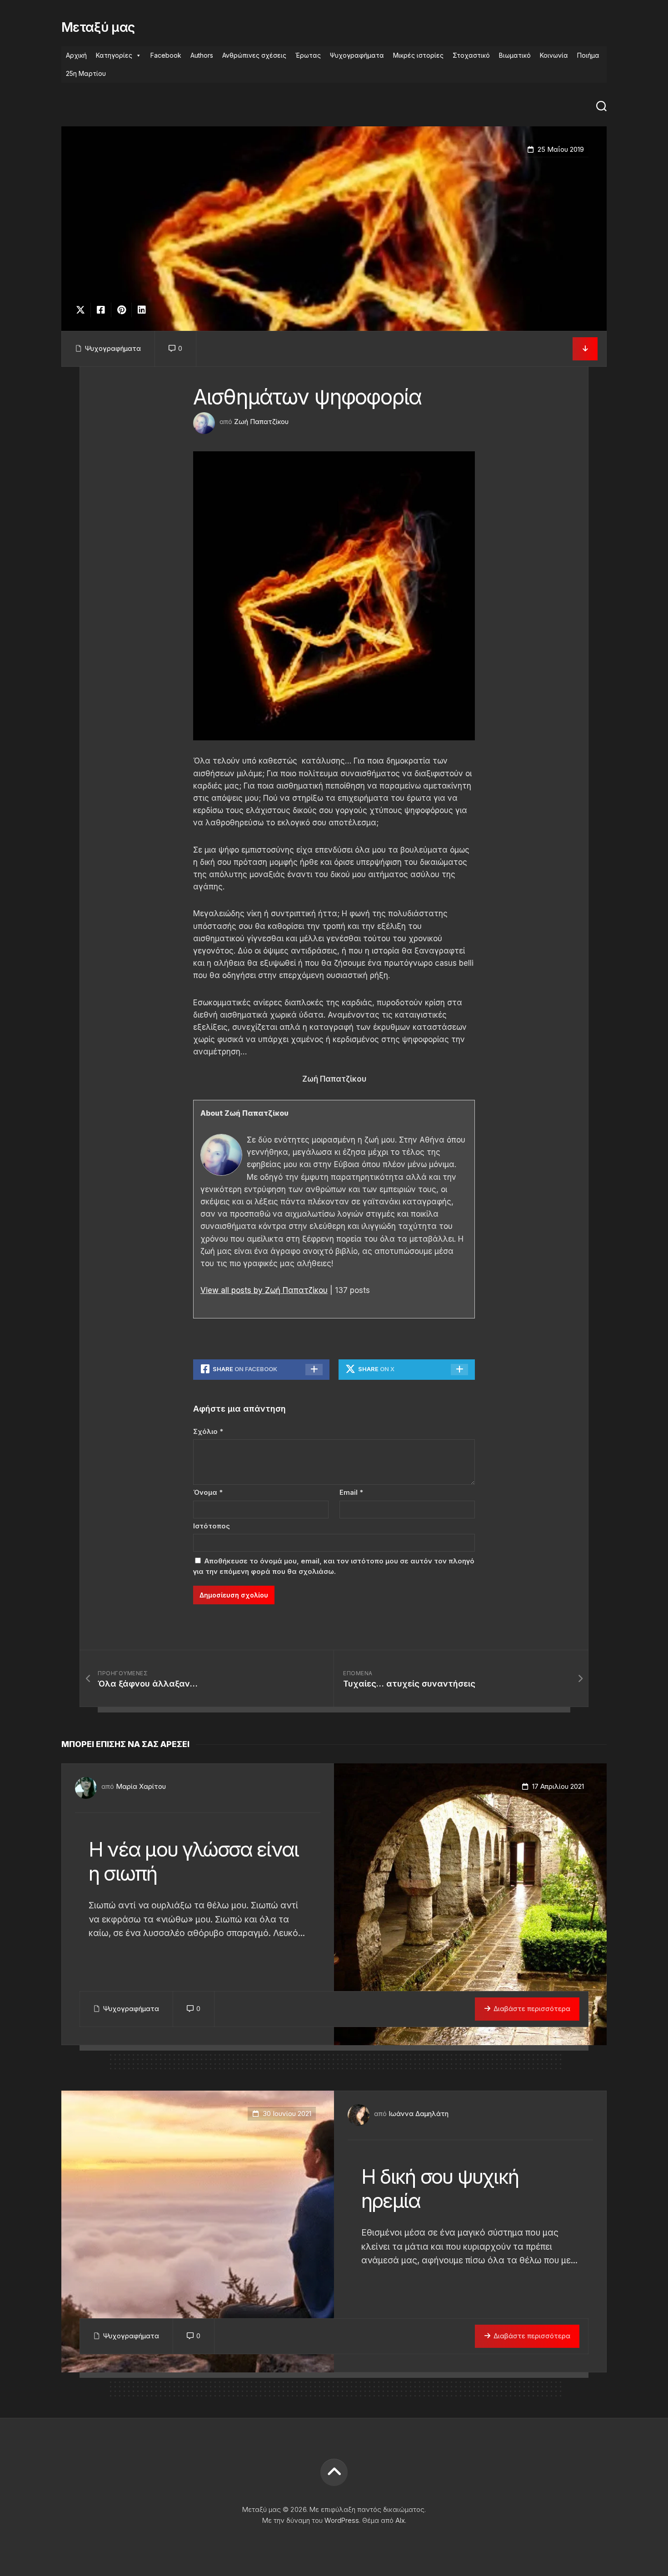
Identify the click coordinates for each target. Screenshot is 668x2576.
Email (351, 1492)
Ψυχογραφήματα (357, 55)
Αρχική (76, 55)
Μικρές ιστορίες (418, 55)
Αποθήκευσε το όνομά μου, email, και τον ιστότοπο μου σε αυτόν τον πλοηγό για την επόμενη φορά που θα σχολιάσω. (334, 1566)
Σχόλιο (208, 1431)
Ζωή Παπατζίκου (261, 422)
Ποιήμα (588, 55)
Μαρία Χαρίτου (141, 1786)
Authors (202, 55)
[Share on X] (83, 310)
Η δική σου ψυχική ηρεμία (440, 2189)
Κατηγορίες (114, 55)
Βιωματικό (515, 55)
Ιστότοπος (212, 1526)
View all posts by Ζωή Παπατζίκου (264, 1290)
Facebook (166, 55)
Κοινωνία (554, 55)
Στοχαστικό (471, 55)
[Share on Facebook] (101, 310)
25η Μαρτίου (86, 73)
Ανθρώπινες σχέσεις (254, 55)
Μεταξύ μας (98, 27)
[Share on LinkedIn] (142, 310)
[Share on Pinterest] (121, 310)
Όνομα (208, 1492)
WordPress (342, 2520)
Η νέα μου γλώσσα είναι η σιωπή (194, 1861)
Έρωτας (308, 55)
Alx (400, 2520)
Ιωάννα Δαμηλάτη (419, 2114)
